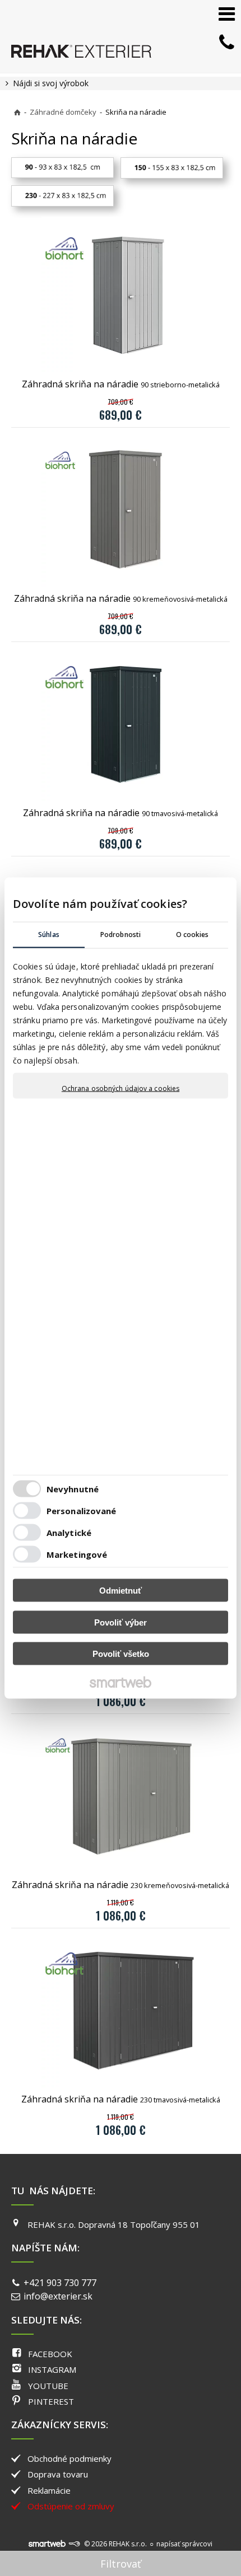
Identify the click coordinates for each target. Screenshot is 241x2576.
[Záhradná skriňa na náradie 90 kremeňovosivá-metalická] (121, 510)
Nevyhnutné (73, 1488)
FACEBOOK (50, 2354)
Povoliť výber (121, 1622)
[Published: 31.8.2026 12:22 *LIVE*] (74, 2544)
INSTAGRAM (52, 2369)
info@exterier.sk (58, 2296)
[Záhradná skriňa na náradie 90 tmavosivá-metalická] (121, 724)
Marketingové (77, 1554)
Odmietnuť (121, 1591)
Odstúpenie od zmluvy (71, 2506)
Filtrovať (121, 2564)
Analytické (69, 1532)
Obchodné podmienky (69, 2458)
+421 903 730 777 (60, 2283)
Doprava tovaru (58, 2474)
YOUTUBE (48, 2386)
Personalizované (82, 1510)
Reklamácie (49, 2490)
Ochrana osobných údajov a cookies (121, 1089)
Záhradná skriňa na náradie (121, 384)
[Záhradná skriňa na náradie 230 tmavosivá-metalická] (121, 2011)
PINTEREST (51, 2401)
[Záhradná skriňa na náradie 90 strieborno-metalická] (121, 296)
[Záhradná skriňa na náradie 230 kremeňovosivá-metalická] (121, 1796)
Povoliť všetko (121, 1654)
